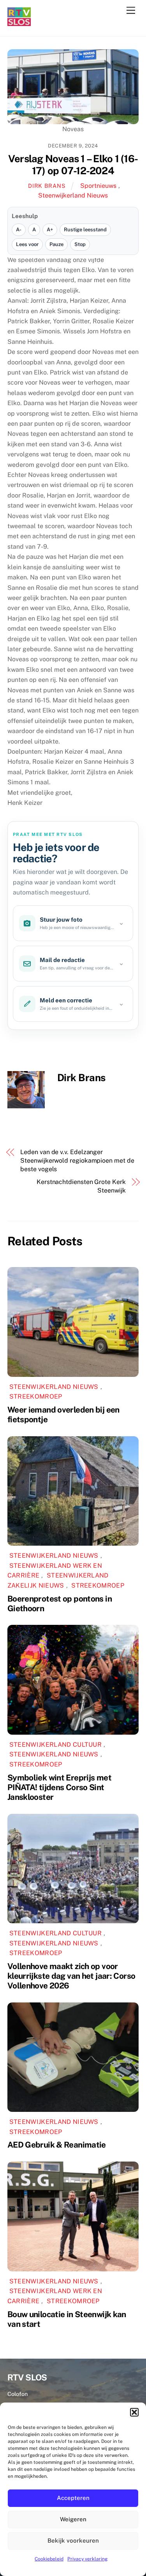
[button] (134, 2412)
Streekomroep (36, 1396)
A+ (50, 230)
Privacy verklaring (87, 2559)
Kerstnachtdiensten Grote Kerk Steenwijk (81, 1186)
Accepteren (73, 2498)
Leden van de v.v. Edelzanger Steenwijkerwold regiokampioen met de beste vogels (77, 1161)
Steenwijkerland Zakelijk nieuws (58, 1580)
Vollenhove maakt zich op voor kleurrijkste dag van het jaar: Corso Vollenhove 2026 (71, 1976)
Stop (80, 244)
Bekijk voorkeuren (73, 2540)
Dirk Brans (47, 186)
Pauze (56, 244)
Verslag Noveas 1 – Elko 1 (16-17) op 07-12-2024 (73, 165)
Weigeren (73, 2519)
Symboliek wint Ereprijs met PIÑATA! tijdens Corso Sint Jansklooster (59, 1787)
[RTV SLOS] (19, 23)
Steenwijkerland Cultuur (55, 1745)
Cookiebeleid (49, 2559)
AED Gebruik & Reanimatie (57, 2145)
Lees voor (27, 244)
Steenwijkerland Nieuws (73, 195)
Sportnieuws (98, 186)
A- (19, 230)
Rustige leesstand (85, 230)
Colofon (18, 2394)
